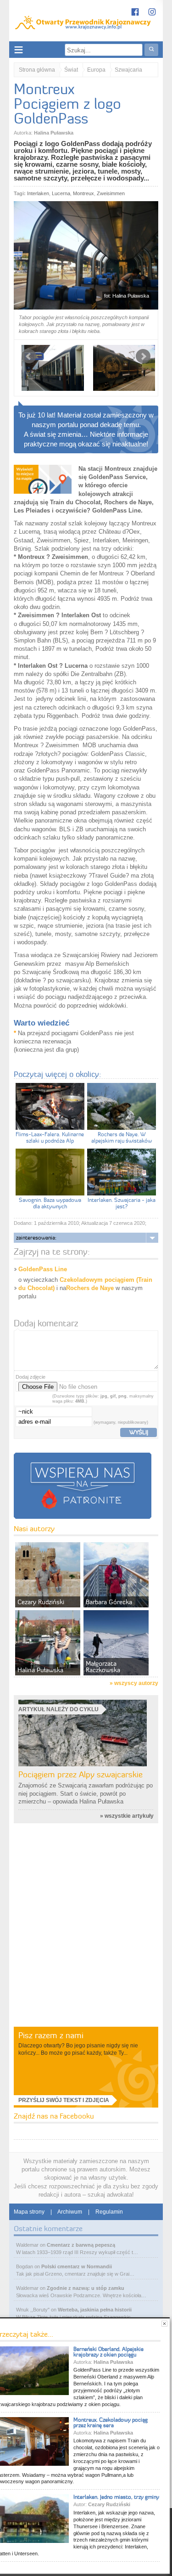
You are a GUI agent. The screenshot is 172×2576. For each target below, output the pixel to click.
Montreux (83, 193)
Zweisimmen (111, 193)
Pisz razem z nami (51, 2035)
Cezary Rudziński (109, 2504)
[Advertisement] (86, 1935)
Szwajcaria (128, 70)
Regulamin (109, 2212)
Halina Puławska (54, 133)
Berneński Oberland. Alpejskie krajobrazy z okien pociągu (108, 2352)
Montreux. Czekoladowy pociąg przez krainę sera (111, 2422)
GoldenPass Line (43, 1269)
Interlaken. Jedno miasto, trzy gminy (116, 2497)
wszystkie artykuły (129, 1816)
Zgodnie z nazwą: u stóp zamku (86, 2288)
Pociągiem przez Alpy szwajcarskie (80, 1774)
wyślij (139, 1432)
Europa (96, 70)
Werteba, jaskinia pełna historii (95, 2310)
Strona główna (37, 70)
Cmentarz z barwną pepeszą (81, 2245)
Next (143, 356)
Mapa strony (29, 2212)
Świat (71, 70)
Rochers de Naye (90, 1288)
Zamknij (164, 2324)
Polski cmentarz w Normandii (77, 2266)
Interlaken (38, 193)
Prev (29, 356)
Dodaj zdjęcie (31, 1377)
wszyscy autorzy (136, 1683)
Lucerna (61, 193)
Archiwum (70, 2212)
